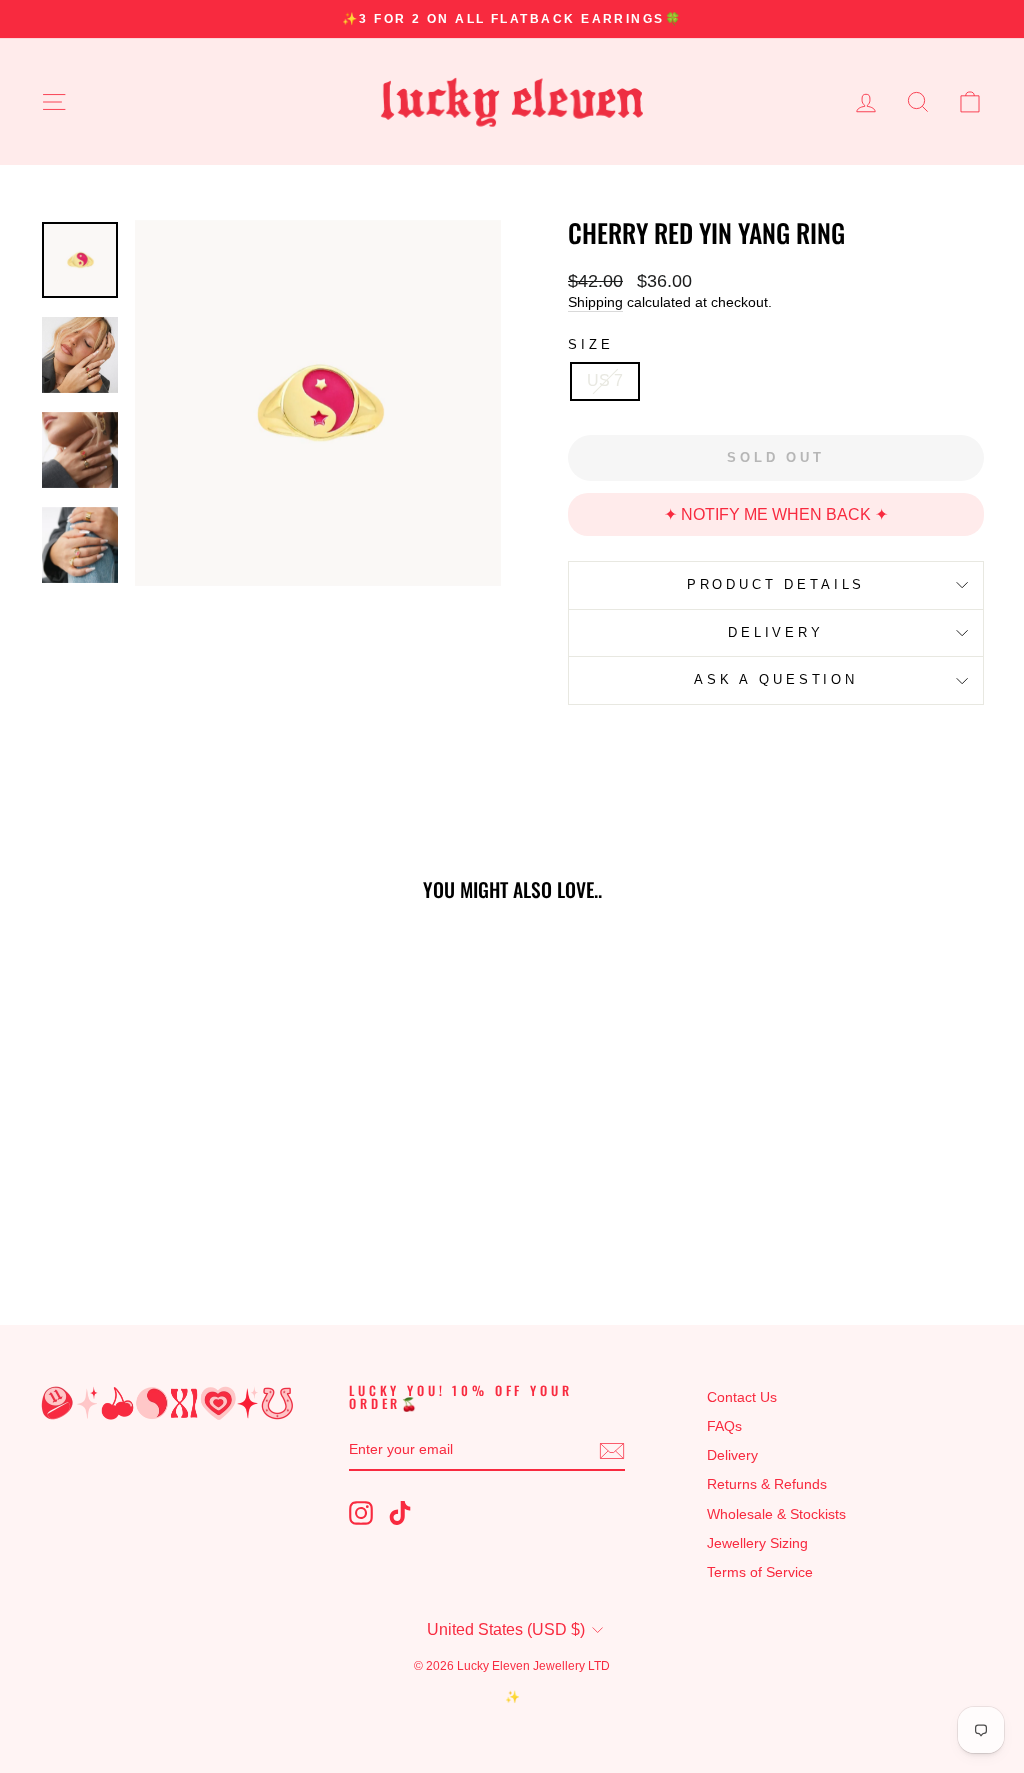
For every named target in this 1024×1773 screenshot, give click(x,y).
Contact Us (742, 1397)
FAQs (724, 1426)
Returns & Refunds (767, 1484)
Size (590, 344)
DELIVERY (776, 632)
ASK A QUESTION (776, 679)
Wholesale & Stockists (776, 1514)
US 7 (605, 380)
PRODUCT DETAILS (776, 584)
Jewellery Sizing (757, 1543)
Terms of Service (760, 1572)
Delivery (732, 1455)
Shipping (595, 302)
